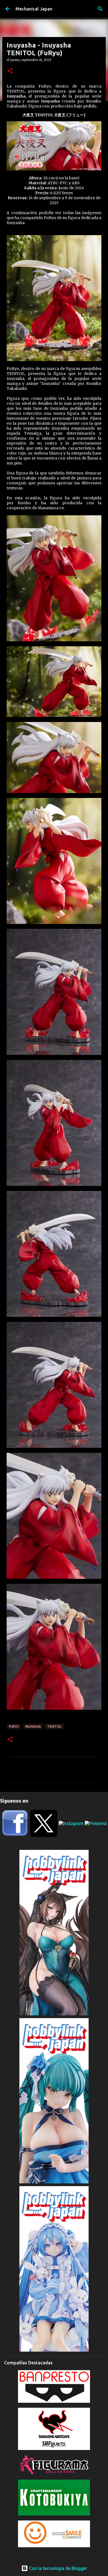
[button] (10, 71)
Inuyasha (33, 1726)
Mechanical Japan (34, 9)
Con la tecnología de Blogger (57, 2568)
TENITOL (54, 1726)
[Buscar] (100, 9)
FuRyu (14, 1726)
